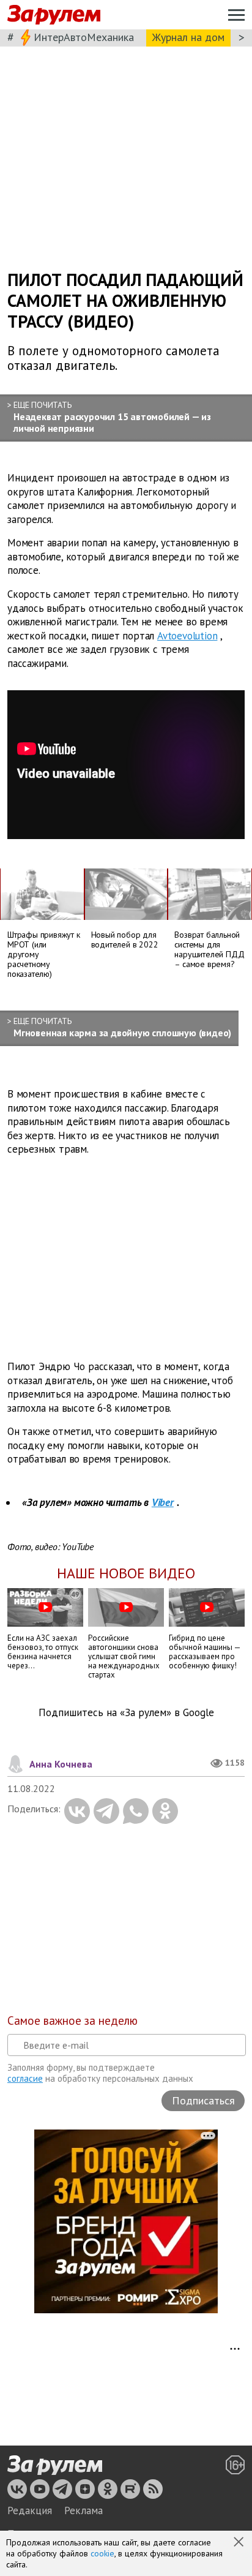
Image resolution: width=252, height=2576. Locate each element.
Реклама (83, 2510)
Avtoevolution (187, 636)
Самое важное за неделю (72, 2021)
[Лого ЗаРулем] (54, 15)
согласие (25, 2078)
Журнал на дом (188, 37)
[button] (240, 2543)
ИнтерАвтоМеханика (84, 37)
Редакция (30, 2510)
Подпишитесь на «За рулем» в (126, 1713)
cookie (102, 2553)
